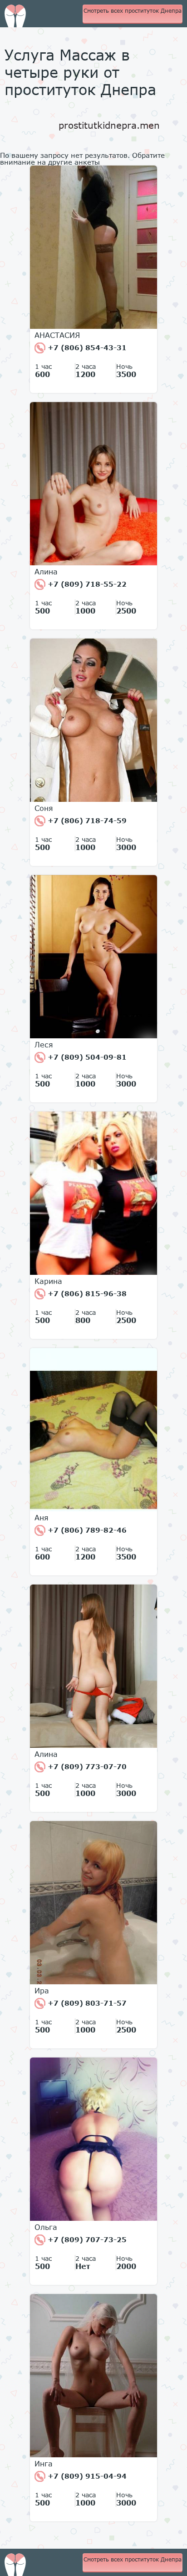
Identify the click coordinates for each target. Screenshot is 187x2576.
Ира (42, 1991)
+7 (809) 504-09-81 (86, 1057)
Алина (46, 572)
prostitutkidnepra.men (109, 125)
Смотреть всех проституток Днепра (133, 11)
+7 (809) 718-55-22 (86, 584)
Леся (44, 1045)
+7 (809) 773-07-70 (86, 1766)
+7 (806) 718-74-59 (86, 820)
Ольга (46, 2227)
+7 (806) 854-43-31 (86, 347)
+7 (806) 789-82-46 (86, 1530)
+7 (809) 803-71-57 (86, 2003)
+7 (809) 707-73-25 (86, 2239)
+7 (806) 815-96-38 (86, 1293)
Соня (44, 808)
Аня (42, 1518)
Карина (48, 1281)
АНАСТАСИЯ (57, 335)
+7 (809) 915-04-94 (86, 2476)
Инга (44, 2464)
